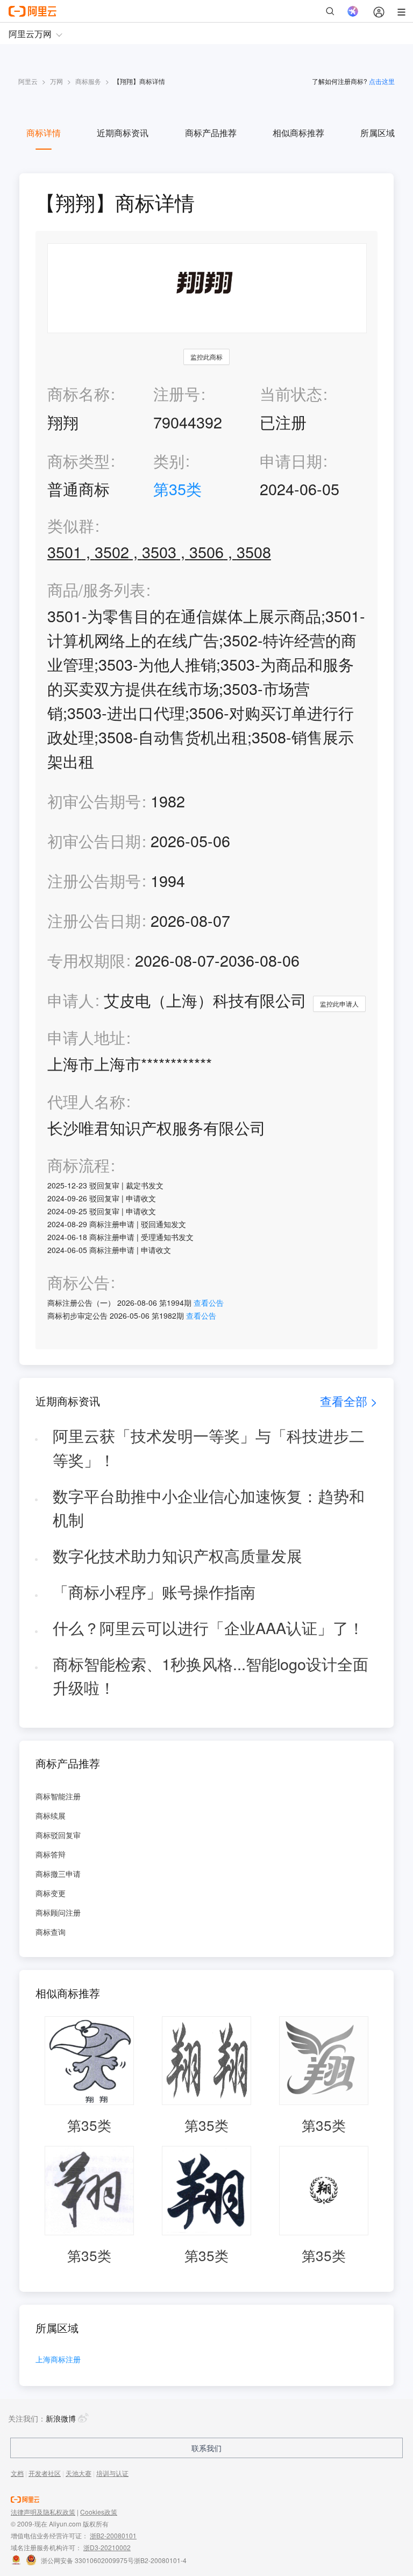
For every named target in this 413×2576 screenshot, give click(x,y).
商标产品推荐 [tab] (211, 133)
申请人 (71, 1000)
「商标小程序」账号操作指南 (154, 1591)
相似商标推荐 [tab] (298, 133)
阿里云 (28, 81)
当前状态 (291, 393)
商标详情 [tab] (44, 133)
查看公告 (209, 1303)
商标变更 (51, 1893)
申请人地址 (86, 1037)
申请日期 (291, 460)
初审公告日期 (94, 840)
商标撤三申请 (58, 1874)
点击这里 (382, 81)
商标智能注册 (58, 1796)
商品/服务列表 (96, 590)
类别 (169, 460)
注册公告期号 (94, 880)
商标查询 (51, 1932)
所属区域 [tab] (378, 133)
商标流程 (79, 1165)
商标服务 (88, 81)
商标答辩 (51, 1854)
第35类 (177, 488)
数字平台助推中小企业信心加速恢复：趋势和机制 (209, 1508)
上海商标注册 (58, 2360)
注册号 (177, 393)
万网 (56, 81)
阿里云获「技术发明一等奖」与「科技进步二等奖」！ (209, 1447)
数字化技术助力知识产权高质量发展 (177, 1555)
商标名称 (79, 393)
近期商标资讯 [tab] (123, 133)
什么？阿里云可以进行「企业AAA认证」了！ (208, 1627)
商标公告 (79, 1282)
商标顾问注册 (58, 1912)
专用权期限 (86, 960)
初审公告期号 (94, 801)
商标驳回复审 (58, 1835)
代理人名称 (86, 1102)
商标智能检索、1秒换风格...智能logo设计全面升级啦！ (211, 1676)
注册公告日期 (94, 920)
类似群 (71, 526)
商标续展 (51, 1815)
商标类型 (79, 460)
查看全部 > (349, 1401)
